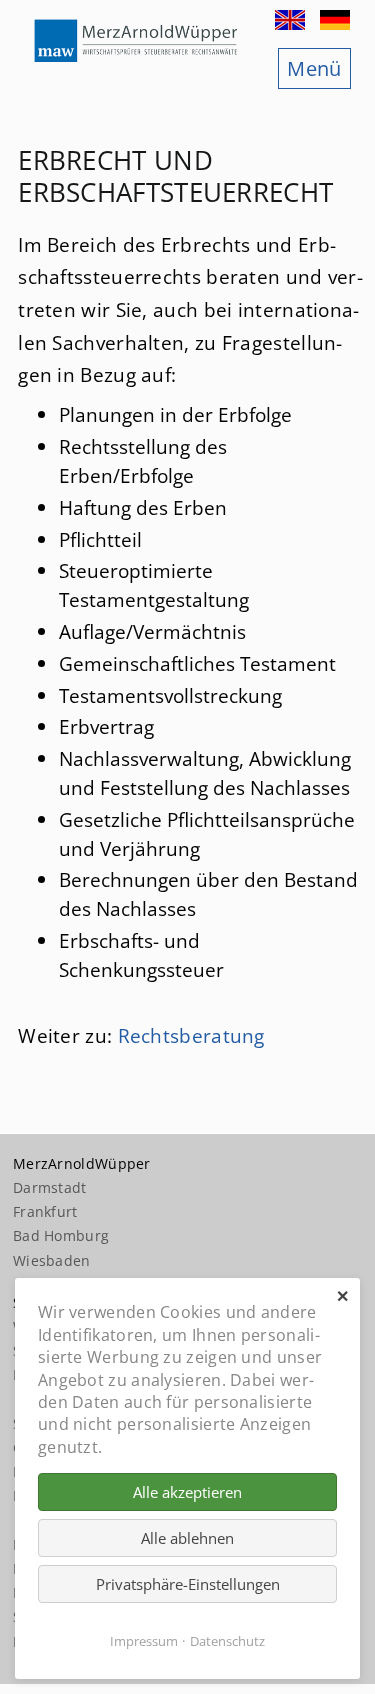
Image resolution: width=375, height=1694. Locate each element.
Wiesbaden (52, 1260)
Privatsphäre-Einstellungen (188, 1584)
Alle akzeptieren (187, 1492)
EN (292, 20)
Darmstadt (50, 1187)
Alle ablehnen (187, 1538)
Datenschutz (227, 1641)
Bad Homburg (61, 1235)
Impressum (144, 1641)
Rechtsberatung (191, 1035)
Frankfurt (45, 1211)
